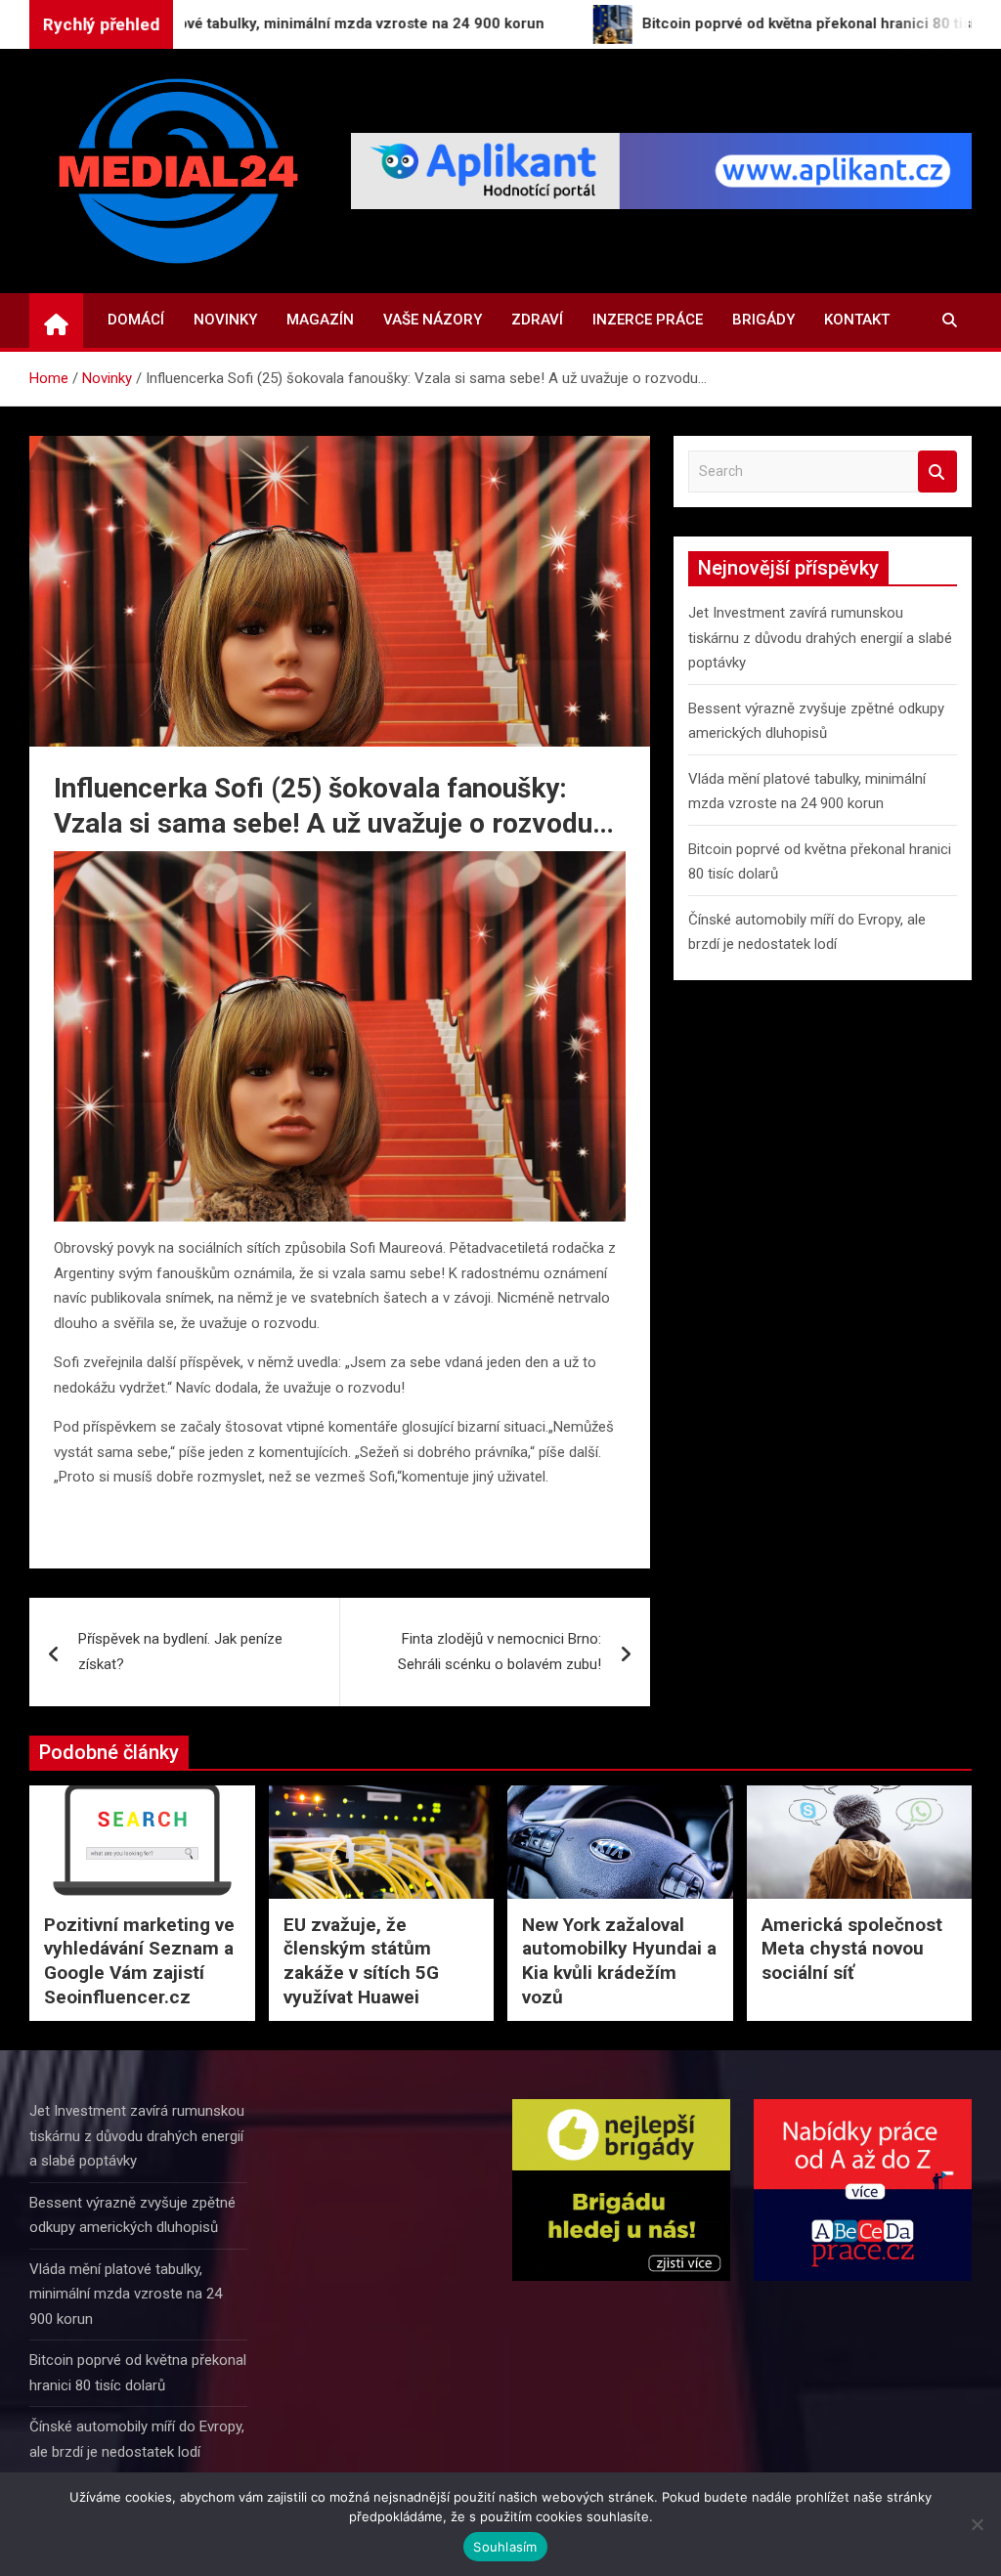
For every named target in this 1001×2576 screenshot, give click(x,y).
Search (937, 472)
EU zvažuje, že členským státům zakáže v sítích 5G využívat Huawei (361, 1961)
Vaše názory (433, 320)
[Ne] (977, 2524)
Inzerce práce (648, 320)
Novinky (225, 320)
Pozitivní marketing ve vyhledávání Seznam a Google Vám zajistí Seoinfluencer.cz (139, 1961)
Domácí (136, 320)
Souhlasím (505, 2547)
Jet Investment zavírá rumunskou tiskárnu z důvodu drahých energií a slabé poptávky (820, 638)
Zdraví (537, 320)
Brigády (763, 320)
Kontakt (857, 320)
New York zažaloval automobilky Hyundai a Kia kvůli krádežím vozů (619, 1961)
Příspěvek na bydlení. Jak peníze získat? (180, 1652)
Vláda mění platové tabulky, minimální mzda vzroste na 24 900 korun (126, 2294)
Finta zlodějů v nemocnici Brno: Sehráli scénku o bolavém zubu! (500, 1652)
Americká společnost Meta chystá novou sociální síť (852, 1949)
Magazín (320, 320)
